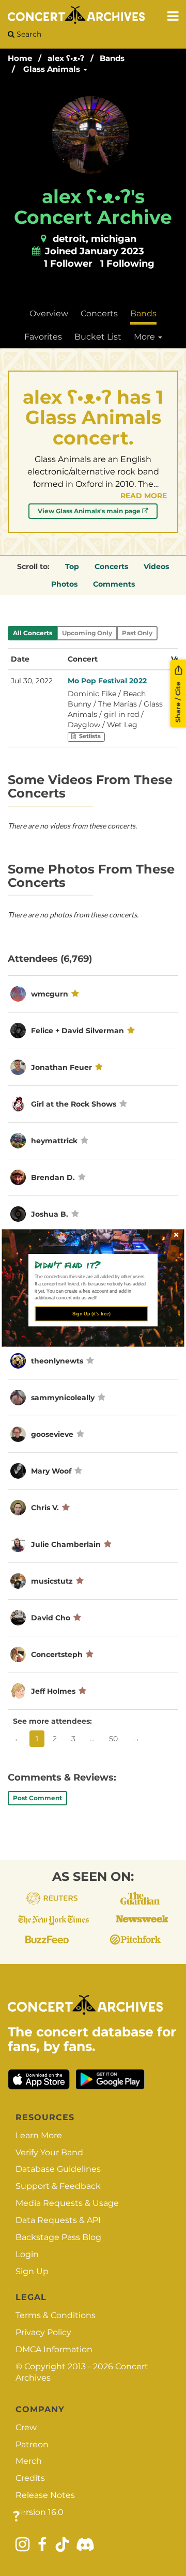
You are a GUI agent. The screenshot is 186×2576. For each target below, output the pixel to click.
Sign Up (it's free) (91, 1314)
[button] (89, 1264)
